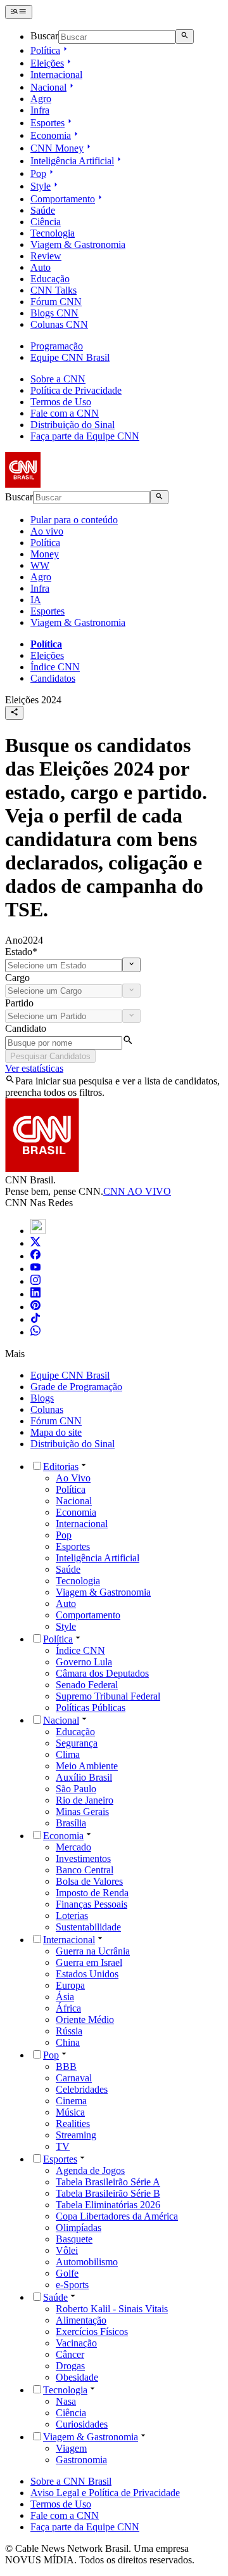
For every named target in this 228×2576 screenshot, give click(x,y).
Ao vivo (47, 531)
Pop (38, 173)
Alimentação (81, 2320)
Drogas (70, 2366)
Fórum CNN (56, 302)
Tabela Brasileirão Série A (108, 2182)
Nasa (66, 2401)
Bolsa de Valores (89, 1881)
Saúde (43, 210)
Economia (51, 135)
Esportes (47, 123)
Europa (70, 1985)
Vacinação (76, 2343)
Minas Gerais (82, 1812)
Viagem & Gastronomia (78, 244)
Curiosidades (82, 2424)
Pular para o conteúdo (74, 520)
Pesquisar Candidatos (50, 1056)
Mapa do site (56, 1432)
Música (70, 2112)
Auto (41, 267)
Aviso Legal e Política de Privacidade (105, 2493)
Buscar (44, 36)
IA (36, 600)
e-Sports (72, 2285)
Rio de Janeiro (85, 1800)
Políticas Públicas (91, 1708)
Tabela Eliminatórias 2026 (108, 2205)
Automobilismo (87, 2262)
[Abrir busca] (185, 36)
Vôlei (67, 2250)
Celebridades (82, 2089)
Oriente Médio (85, 2020)
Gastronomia (81, 2460)
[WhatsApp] (35, 1332)
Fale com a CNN (65, 413)
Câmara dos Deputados (102, 1673)
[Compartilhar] (14, 713)
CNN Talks (54, 290)
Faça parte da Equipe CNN (85, 436)
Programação (57, 346)
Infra (40, 110)
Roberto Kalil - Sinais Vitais (112, 2309)
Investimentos (83, 1858)
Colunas (47, 1409)
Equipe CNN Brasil (70, 357)
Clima (68, 1754)
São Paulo (76, 1789)
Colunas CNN (59, 324)
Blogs (42, 1398)
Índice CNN (55, 667)
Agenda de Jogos (90, 2170)
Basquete (74, 2239)
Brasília (71, 1823)
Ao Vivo (73, 1478)
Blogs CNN (54, 313)
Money (45, 554)
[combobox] (64, 966)
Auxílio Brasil (84, 1777)
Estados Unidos (87, 1974)
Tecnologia (53, 233)
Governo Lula (84, 1662)
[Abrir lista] (131, 965)
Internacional (56, 75)
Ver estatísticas (34, 1068)
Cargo (17, 978)
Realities (73, 2124)
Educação (50, 279)
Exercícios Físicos (92, 2332)
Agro (41, 99)
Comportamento (63, 199)
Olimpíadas (79, 2228)
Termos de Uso (61, 402)
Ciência (46, 222)
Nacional (48, 87)
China (68, 2042)
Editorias (61, 1467)
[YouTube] (35, 1269)
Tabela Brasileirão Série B (108, 2193)
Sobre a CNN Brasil (71, 2481)
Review (46, 256)
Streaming (76, 2135)
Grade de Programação (76, 1387)
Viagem (71, 2448)
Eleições (47, 63)
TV (63, 2146)
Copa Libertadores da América (117, 2216)
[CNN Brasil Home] (74, 484)
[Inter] (38, 1231)
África (68, 2008)
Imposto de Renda (92, 1893)
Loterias (72, 1916)
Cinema (71, 2101)
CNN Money (57, 148)
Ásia (65, 1997)
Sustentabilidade (88, 1927)
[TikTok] (35, 1319)
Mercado (73, 1847)
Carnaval (74, 2078)
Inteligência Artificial (72, 161)
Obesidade (77, 2377)
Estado (21, 952)
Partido (19, 1003)
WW (40, 565)
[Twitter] (35, 1243)
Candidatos (53, 678)
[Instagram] (35, 1281)
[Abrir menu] (19, 12)
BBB (66, 2066)
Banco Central (85, 1870)
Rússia (69, 2031)
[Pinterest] (35, 1307)
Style (41, 186)
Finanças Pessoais (92, 1904)
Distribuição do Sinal (73, 425)
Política (45, 50)
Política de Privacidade (76, 390)
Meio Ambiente (87, 1766)
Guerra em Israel (89, 1962)
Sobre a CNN (58, 379)
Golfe (67, 2273)
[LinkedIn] (35, 1294)
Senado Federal (87, 1685)
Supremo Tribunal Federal (108, 1696)
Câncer (70, 2354)
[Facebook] (35, 1256)
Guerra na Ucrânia (93, 1951)
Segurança (77, 1743)
